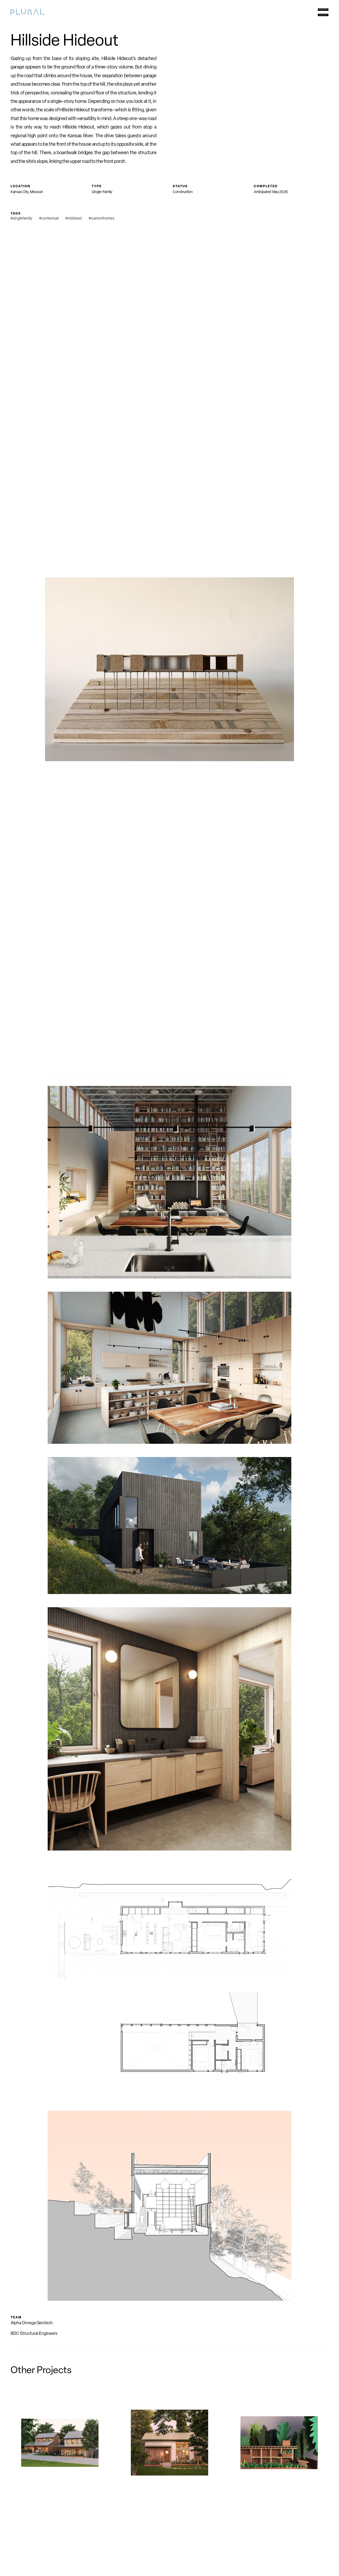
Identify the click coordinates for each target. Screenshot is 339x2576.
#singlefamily (21, 219)
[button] (323, 13)
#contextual (49, 219)
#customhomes (102, 219)
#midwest (74, 219)
